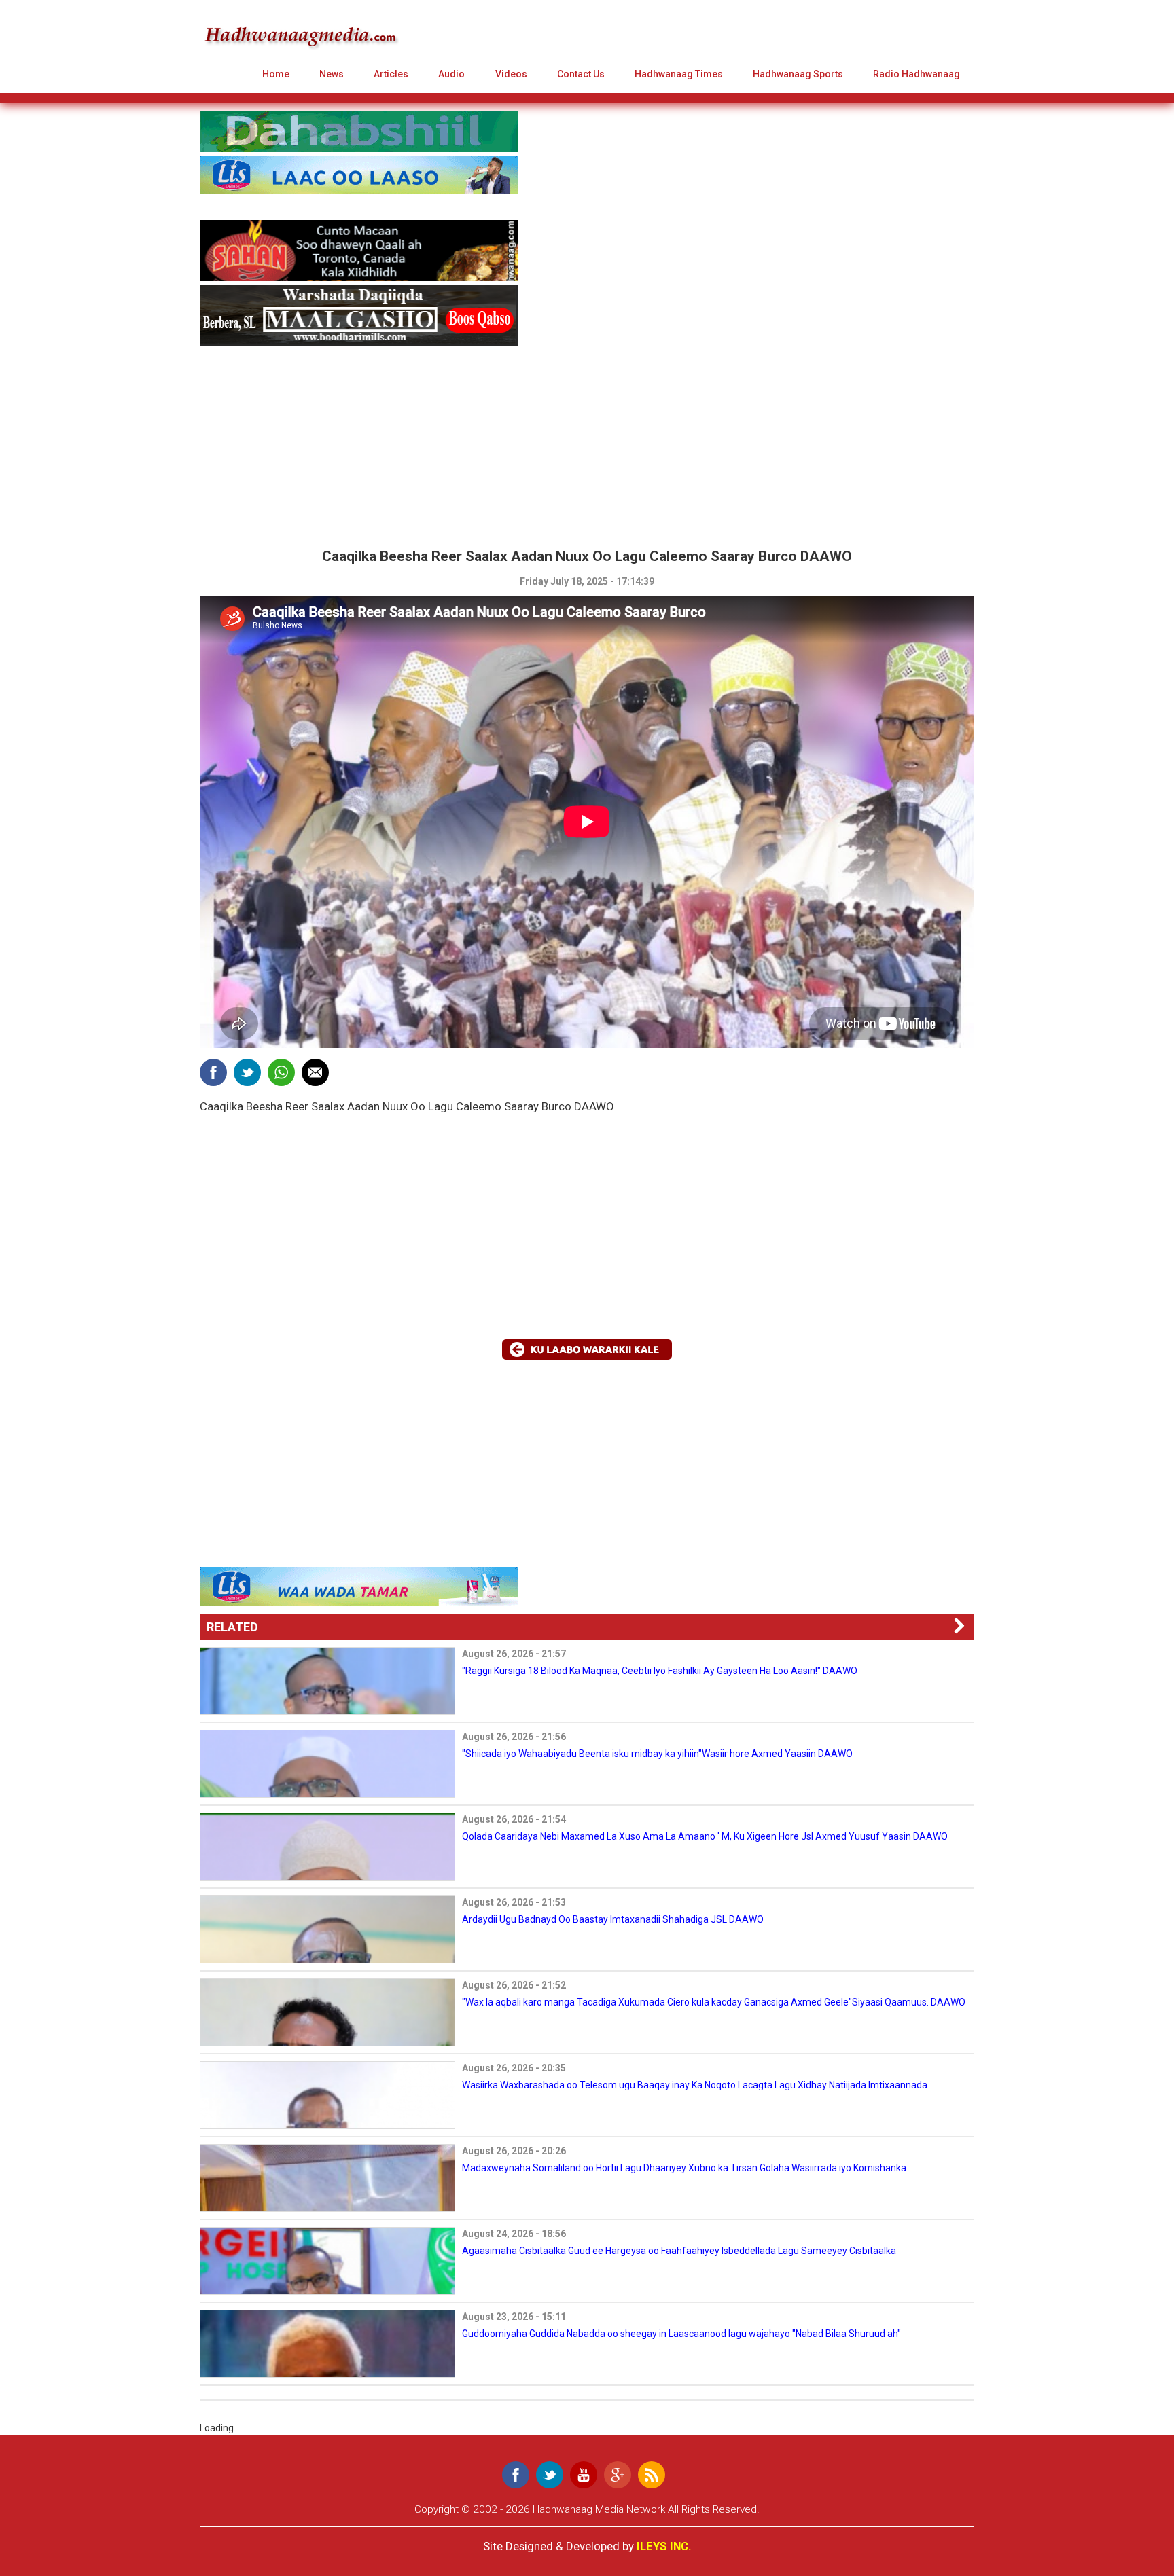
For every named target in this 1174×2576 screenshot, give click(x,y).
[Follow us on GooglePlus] (618, 2475)
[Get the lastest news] (652, 2475)
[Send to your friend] (315, 1072)
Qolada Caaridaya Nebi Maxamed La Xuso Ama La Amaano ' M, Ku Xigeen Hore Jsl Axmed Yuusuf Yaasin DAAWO (705, 1836)
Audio (451, 74)
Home (276, 74)
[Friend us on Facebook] (516, 2475)
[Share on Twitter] (247, 1072)
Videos (511, 74)
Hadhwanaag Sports (798, 74)
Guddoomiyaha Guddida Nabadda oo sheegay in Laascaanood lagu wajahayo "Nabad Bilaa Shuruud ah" (681, 2334)
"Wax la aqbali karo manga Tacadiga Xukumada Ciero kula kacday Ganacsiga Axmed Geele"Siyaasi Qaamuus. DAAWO (714, 2002)
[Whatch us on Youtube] (584, 2475)
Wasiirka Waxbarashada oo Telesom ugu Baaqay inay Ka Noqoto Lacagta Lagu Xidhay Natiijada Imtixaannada (695, 2085)
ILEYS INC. (664, 2546)
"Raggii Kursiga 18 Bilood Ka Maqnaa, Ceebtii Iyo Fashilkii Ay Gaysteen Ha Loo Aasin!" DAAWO (660, 1671)
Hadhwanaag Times (679, 74)
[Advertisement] (314, 444)
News (332, 74)
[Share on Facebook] (213, 1072)
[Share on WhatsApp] (281, 1072)
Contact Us (581, 74)
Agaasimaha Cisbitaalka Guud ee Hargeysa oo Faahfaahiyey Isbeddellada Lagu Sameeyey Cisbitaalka (679, 2251)
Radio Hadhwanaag (917, 74)
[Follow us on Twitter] (550, 2475)
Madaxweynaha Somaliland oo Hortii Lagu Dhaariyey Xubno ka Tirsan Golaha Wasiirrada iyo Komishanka (684, 2168)
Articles (391, 74)
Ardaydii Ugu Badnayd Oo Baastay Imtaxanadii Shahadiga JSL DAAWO (613, 1919)
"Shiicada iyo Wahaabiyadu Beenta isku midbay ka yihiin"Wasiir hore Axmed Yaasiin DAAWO (657, 1754)
